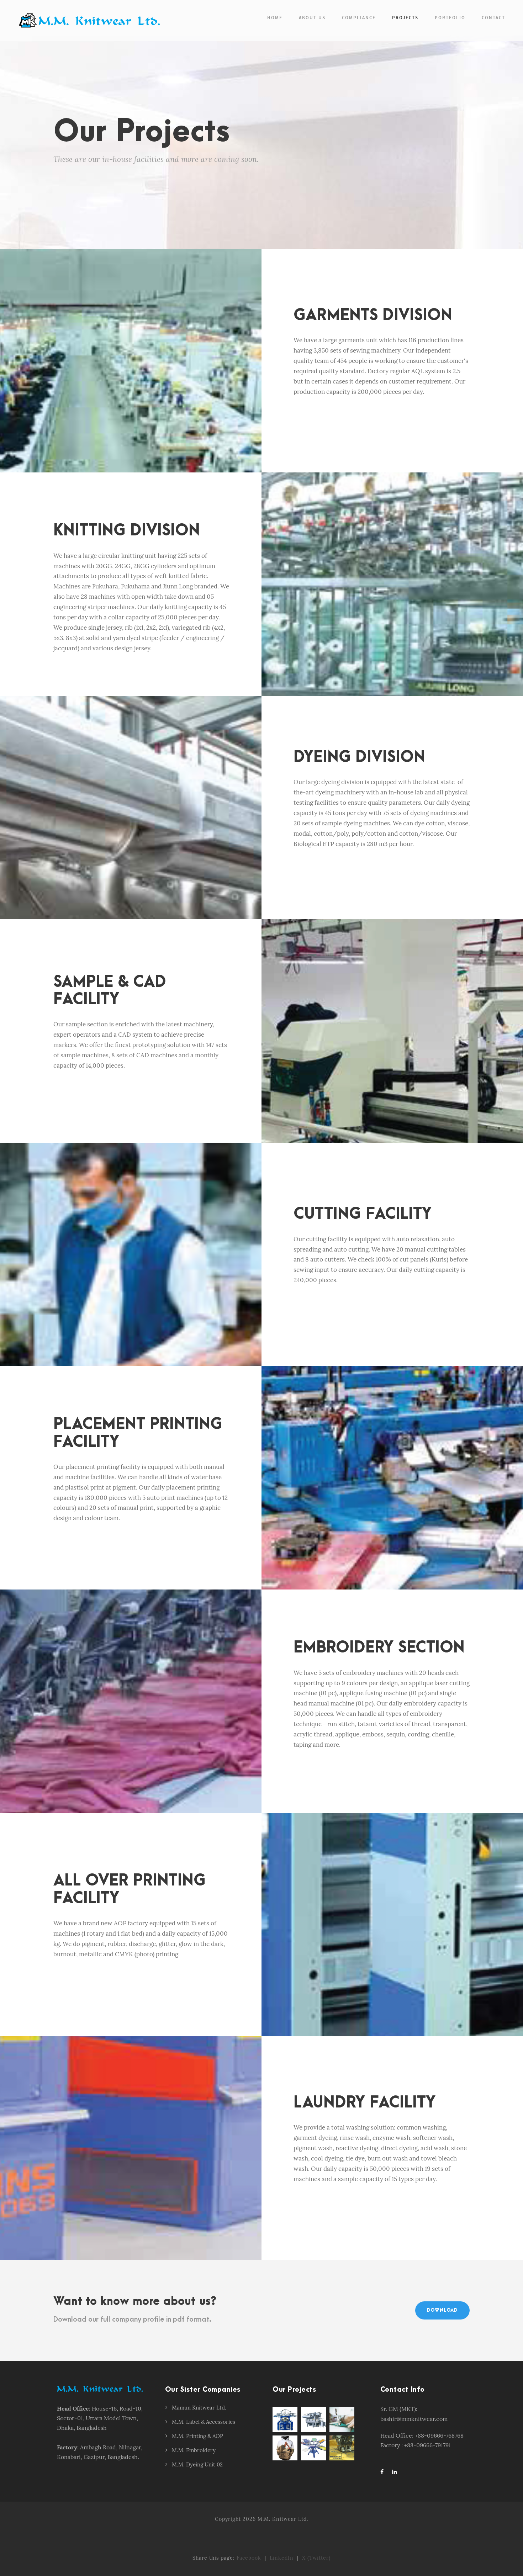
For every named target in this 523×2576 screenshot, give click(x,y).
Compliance (359, 18)
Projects (405, 18)
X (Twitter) (316, 2558)
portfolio (450, 18)
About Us (312, 18)
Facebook (249, 2558)
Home (275, 18)
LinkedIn (282, 2558)
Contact (493, 18)
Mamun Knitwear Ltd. (199, 2408)
